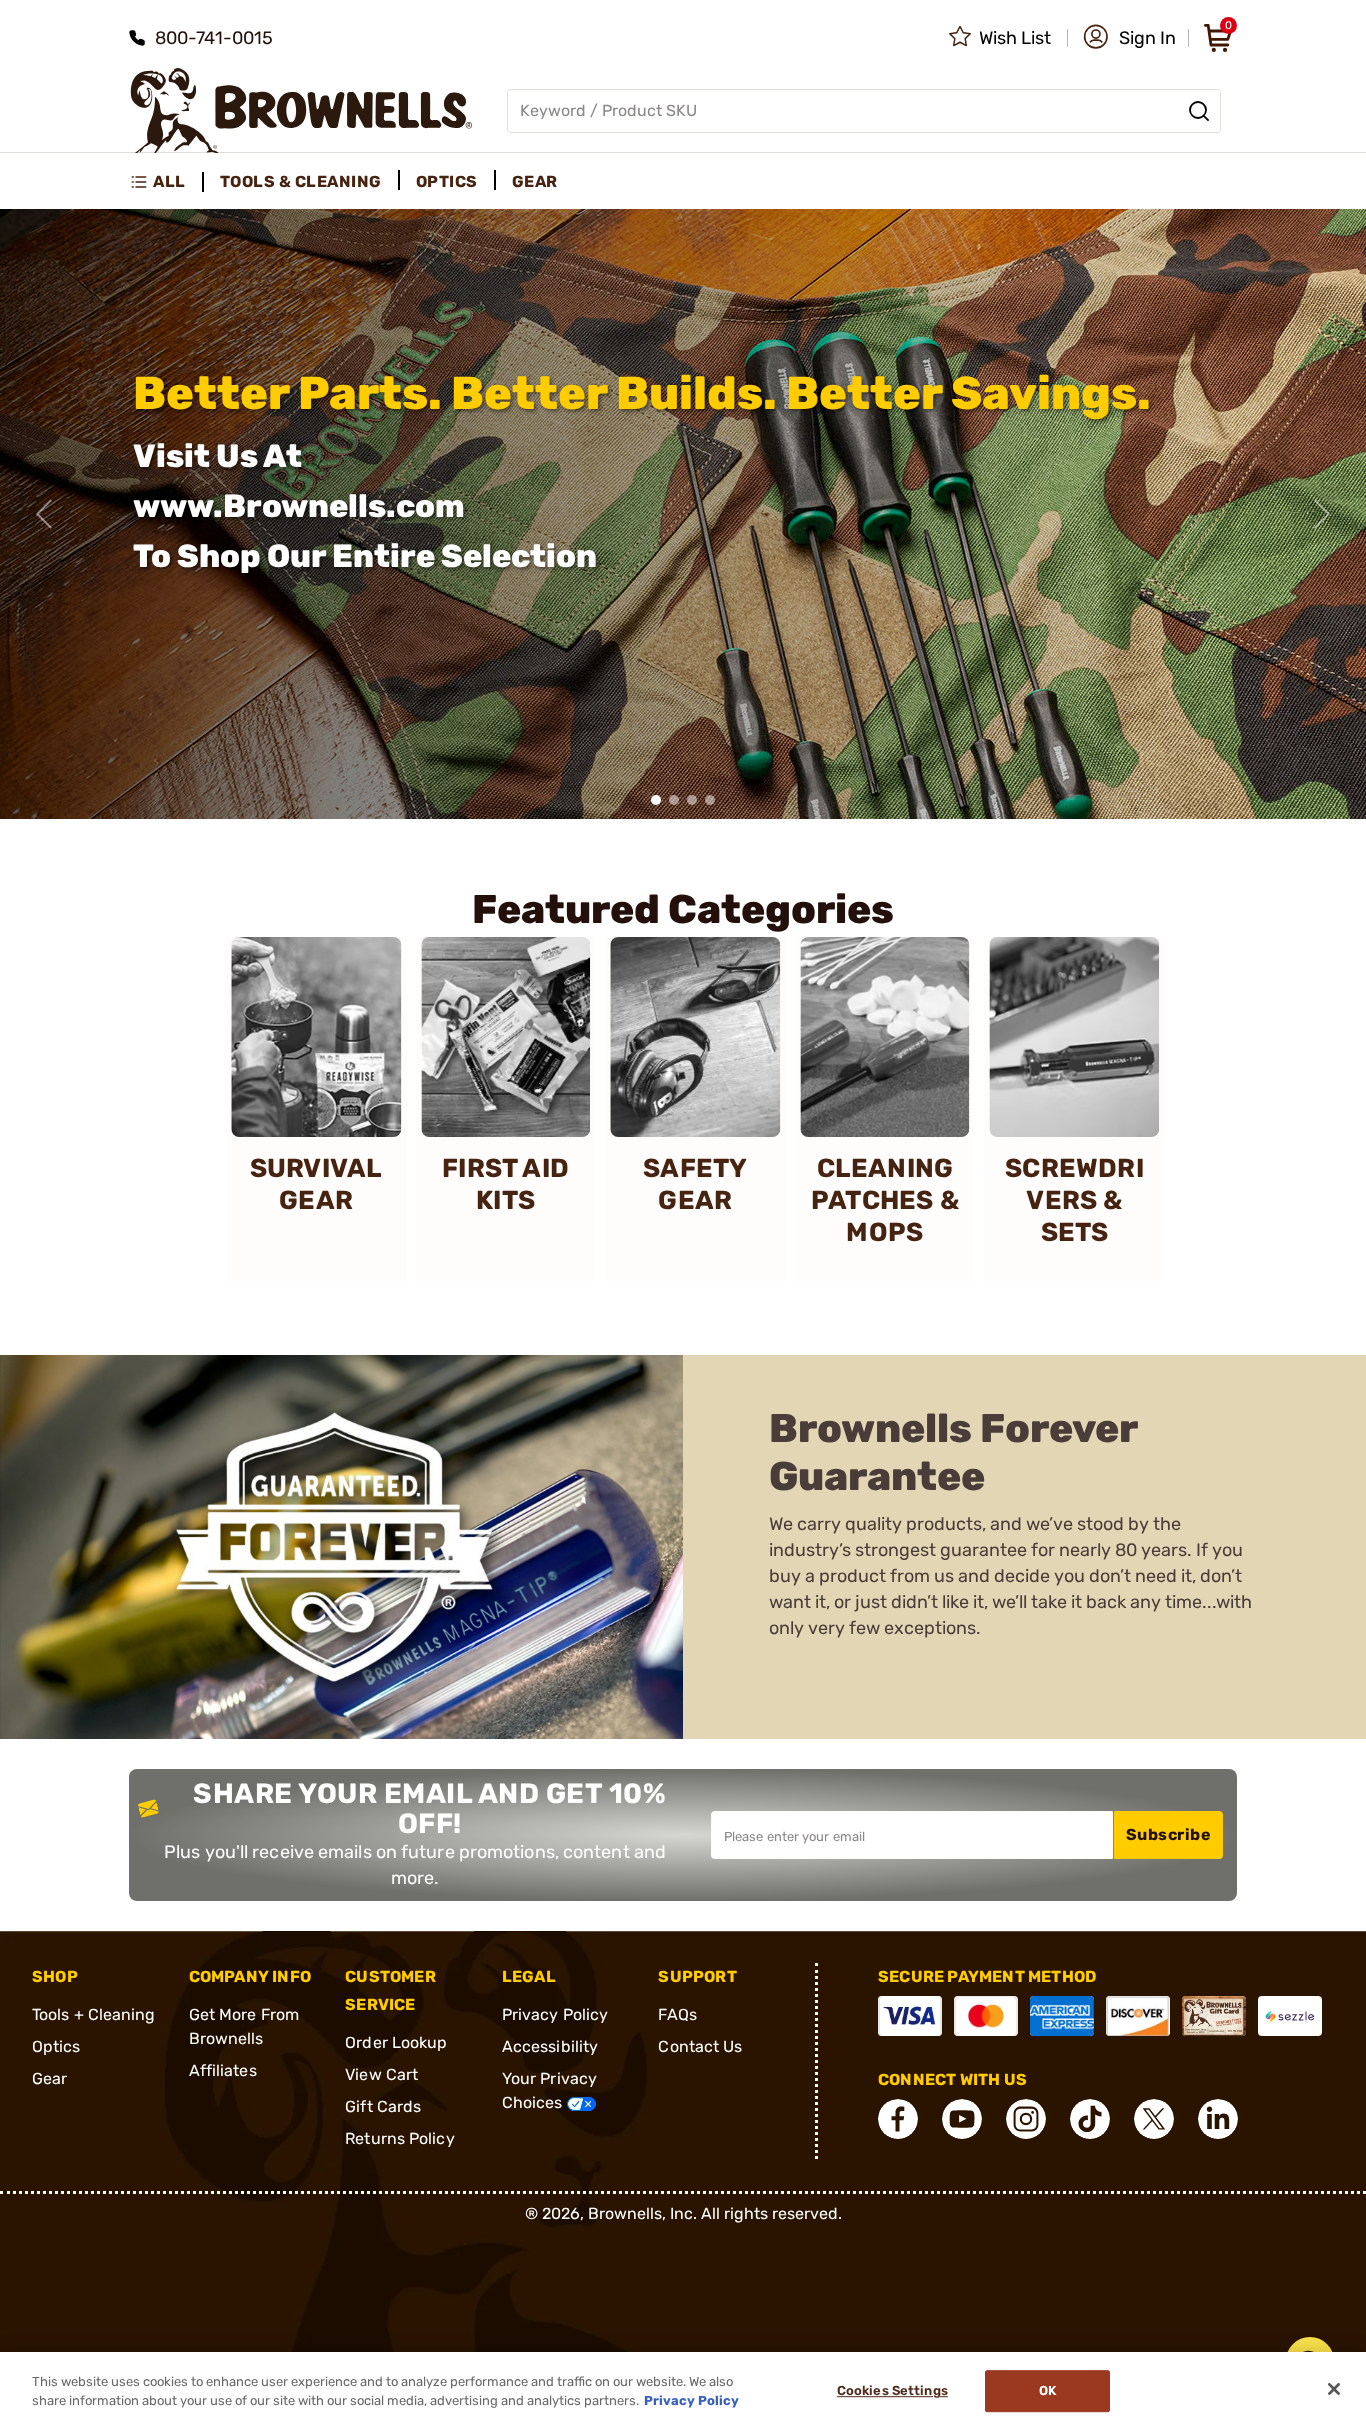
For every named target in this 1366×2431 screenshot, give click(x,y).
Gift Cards (383, 2106)
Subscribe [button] (1169, 1834)
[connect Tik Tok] (1090, 2119)
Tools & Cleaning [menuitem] (301, 181)
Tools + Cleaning (94, 2014)
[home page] (301, 110)
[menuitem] (166, 182)
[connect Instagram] (1026, 2119)
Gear (49, 2078)
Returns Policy (399, 2138)
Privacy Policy (555, 2014)
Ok (1047, 2391)
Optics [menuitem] (447, 181)
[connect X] (1154, 2119)
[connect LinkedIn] (1218, 2119)
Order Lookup (396, 2042)
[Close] (1334, 2389)
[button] (1129, 38)
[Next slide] (1322, 514)
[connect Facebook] (898, 2119)
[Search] (1199, 111)
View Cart (381, 2074)
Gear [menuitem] (535, 181)
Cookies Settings (892, 2391)
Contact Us (700, 2046)
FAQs (677, 2014)
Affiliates (223, 2070)
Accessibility (550, 2046)
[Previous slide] (44, 514)
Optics (56, 2046)
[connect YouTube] (962, 2119)
